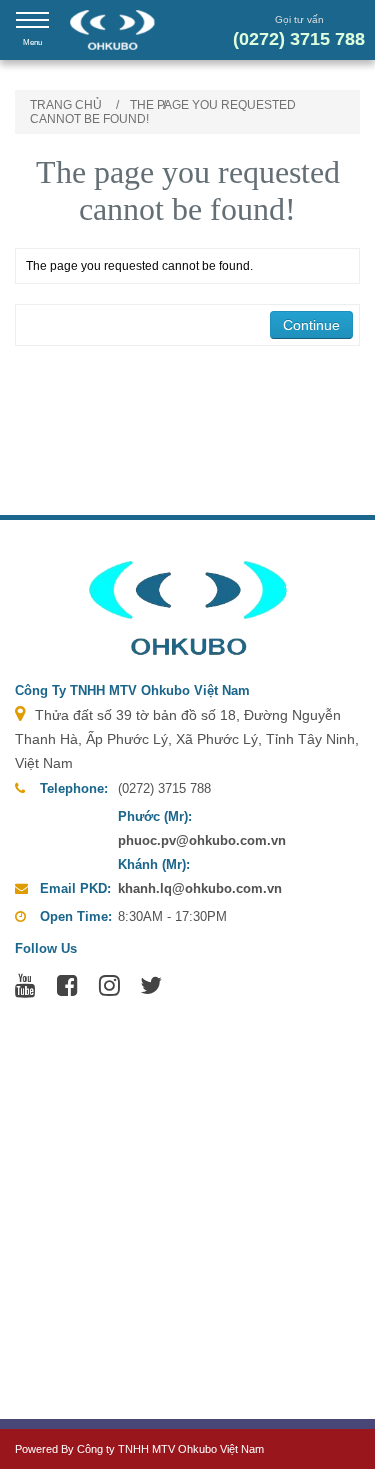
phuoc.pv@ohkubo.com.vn (202, 840)
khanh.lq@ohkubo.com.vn (200, 888)
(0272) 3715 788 (299, 39)
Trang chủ (66, 105)
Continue (311, 325)
